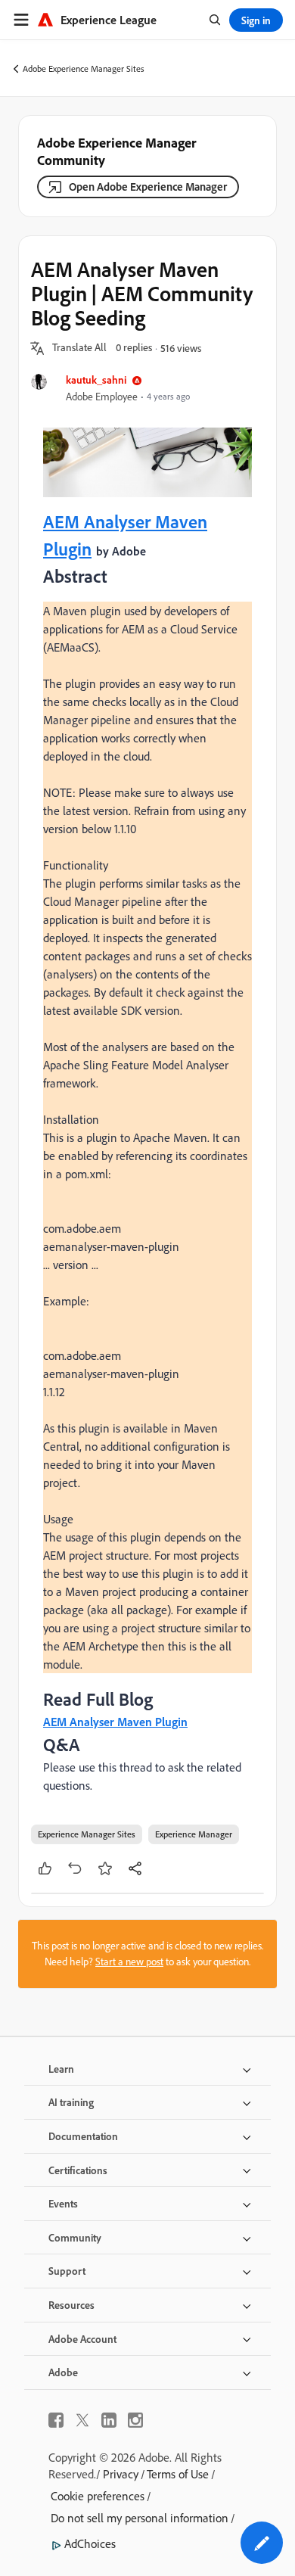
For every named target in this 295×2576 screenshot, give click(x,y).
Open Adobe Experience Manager (148, 187)
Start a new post (129, 1962)
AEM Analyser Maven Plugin (115, 1722)
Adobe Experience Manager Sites (84, 68)
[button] (79, 348)
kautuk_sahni (96, 380)
